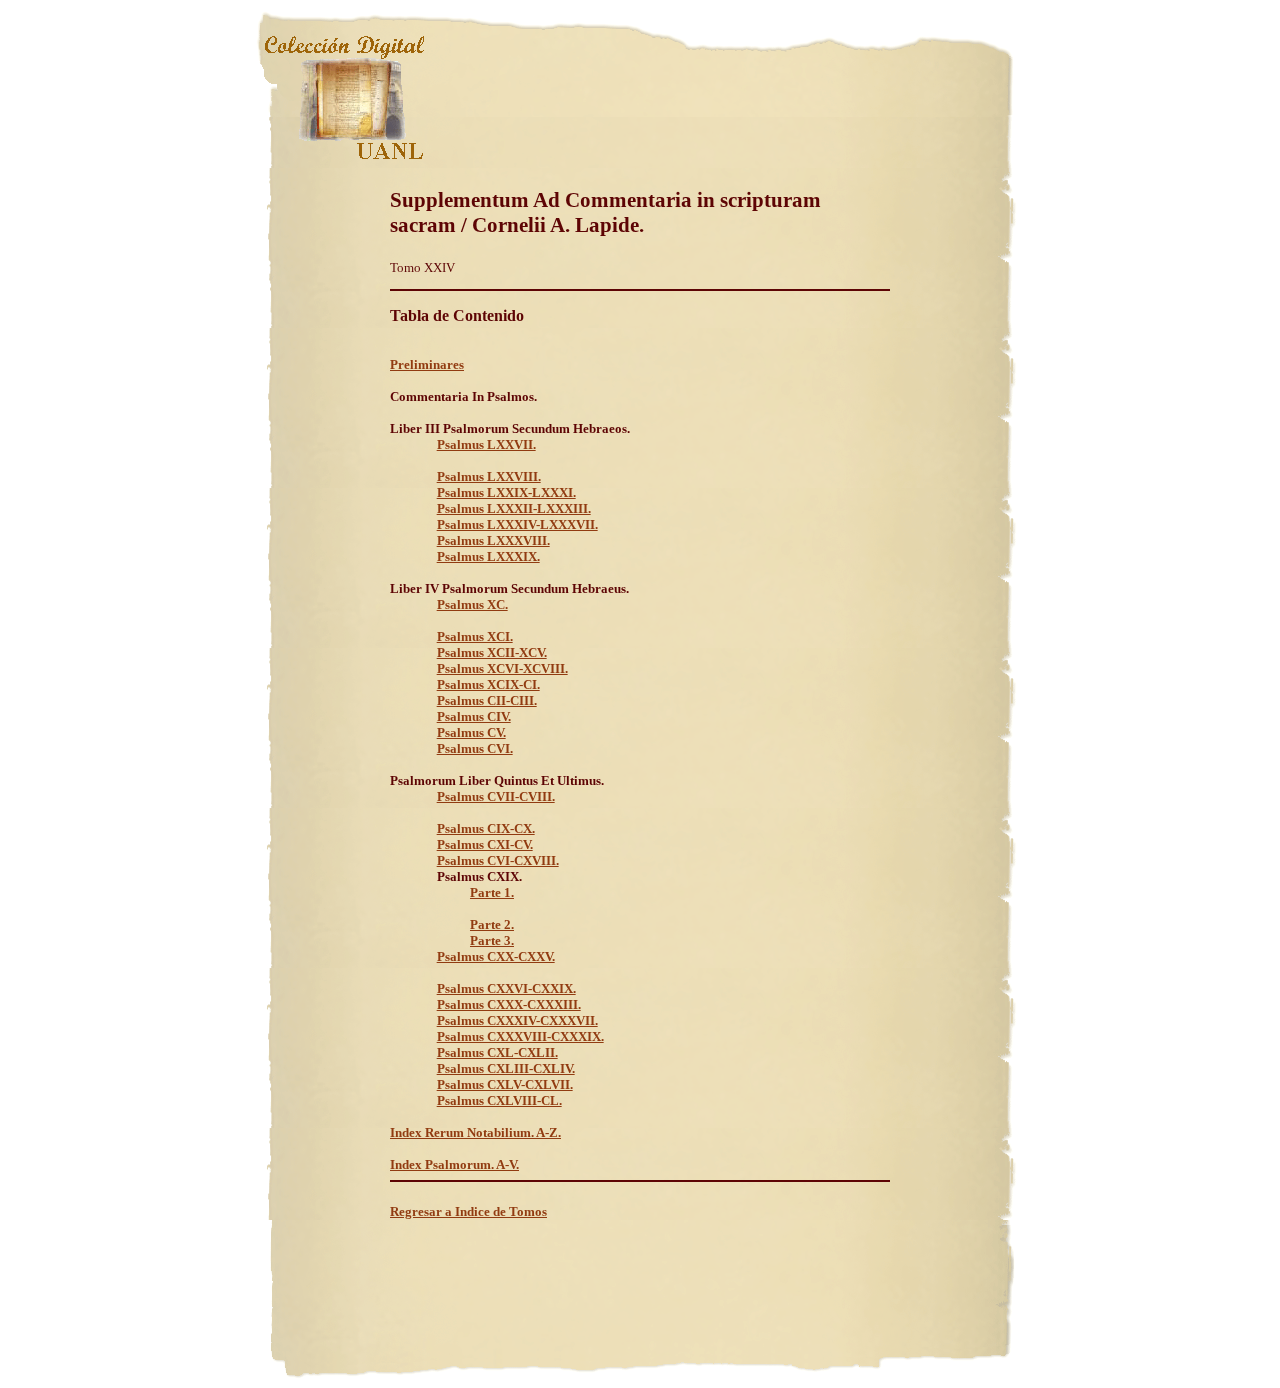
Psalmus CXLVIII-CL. (499, 1100)
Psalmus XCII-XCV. (492, 652)
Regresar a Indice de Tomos (468, 1211)
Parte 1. (492, 892)
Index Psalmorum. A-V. (454, 1164)
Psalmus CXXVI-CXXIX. (506, 988)
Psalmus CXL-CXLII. (497, 1052)
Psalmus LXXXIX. (488, 556)
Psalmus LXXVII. (486, 444)
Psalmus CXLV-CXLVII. (505, 1084)
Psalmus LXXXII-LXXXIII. (514, 508)
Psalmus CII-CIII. (487, 700)
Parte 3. (492, 940)
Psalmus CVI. (475, 748)
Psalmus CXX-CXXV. (496, 956)
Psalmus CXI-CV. (485, 844)
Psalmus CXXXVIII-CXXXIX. (520, 1036)
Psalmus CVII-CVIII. (496, 796)
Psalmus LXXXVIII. (493, 540)
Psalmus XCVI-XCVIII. (502, 668)
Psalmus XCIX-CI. (488, 684)
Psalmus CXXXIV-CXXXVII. (517, 1020)
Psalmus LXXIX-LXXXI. (506, 492)
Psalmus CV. (471, 732)
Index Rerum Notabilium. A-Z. (475, 1132)
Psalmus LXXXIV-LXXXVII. (517, 524)
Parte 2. (492, 924)
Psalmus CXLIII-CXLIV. (506, 1068)
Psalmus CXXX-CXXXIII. (509, 1004)
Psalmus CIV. (474, 716)
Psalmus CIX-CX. (486, 828)
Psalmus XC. (472, 604)
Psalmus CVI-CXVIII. (498, 860)
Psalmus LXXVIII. (489, 476)
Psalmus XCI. (475, 636)
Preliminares (427, 364)
